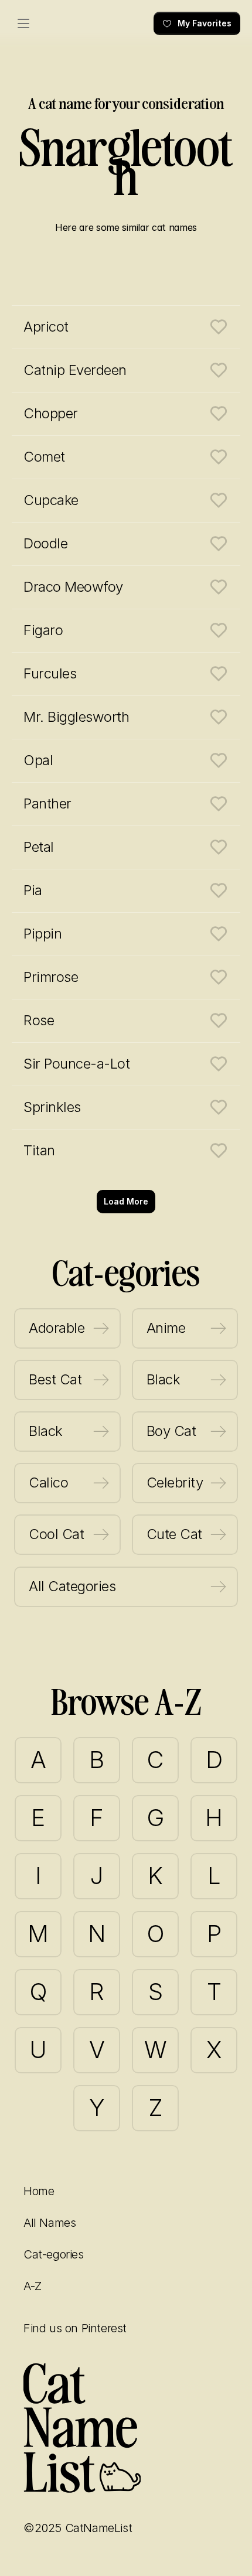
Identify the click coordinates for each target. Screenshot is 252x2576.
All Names (50, 2223)
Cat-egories (54, 2254)
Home (39, 2191)
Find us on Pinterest (75, 2328)
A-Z (33, 2286)
